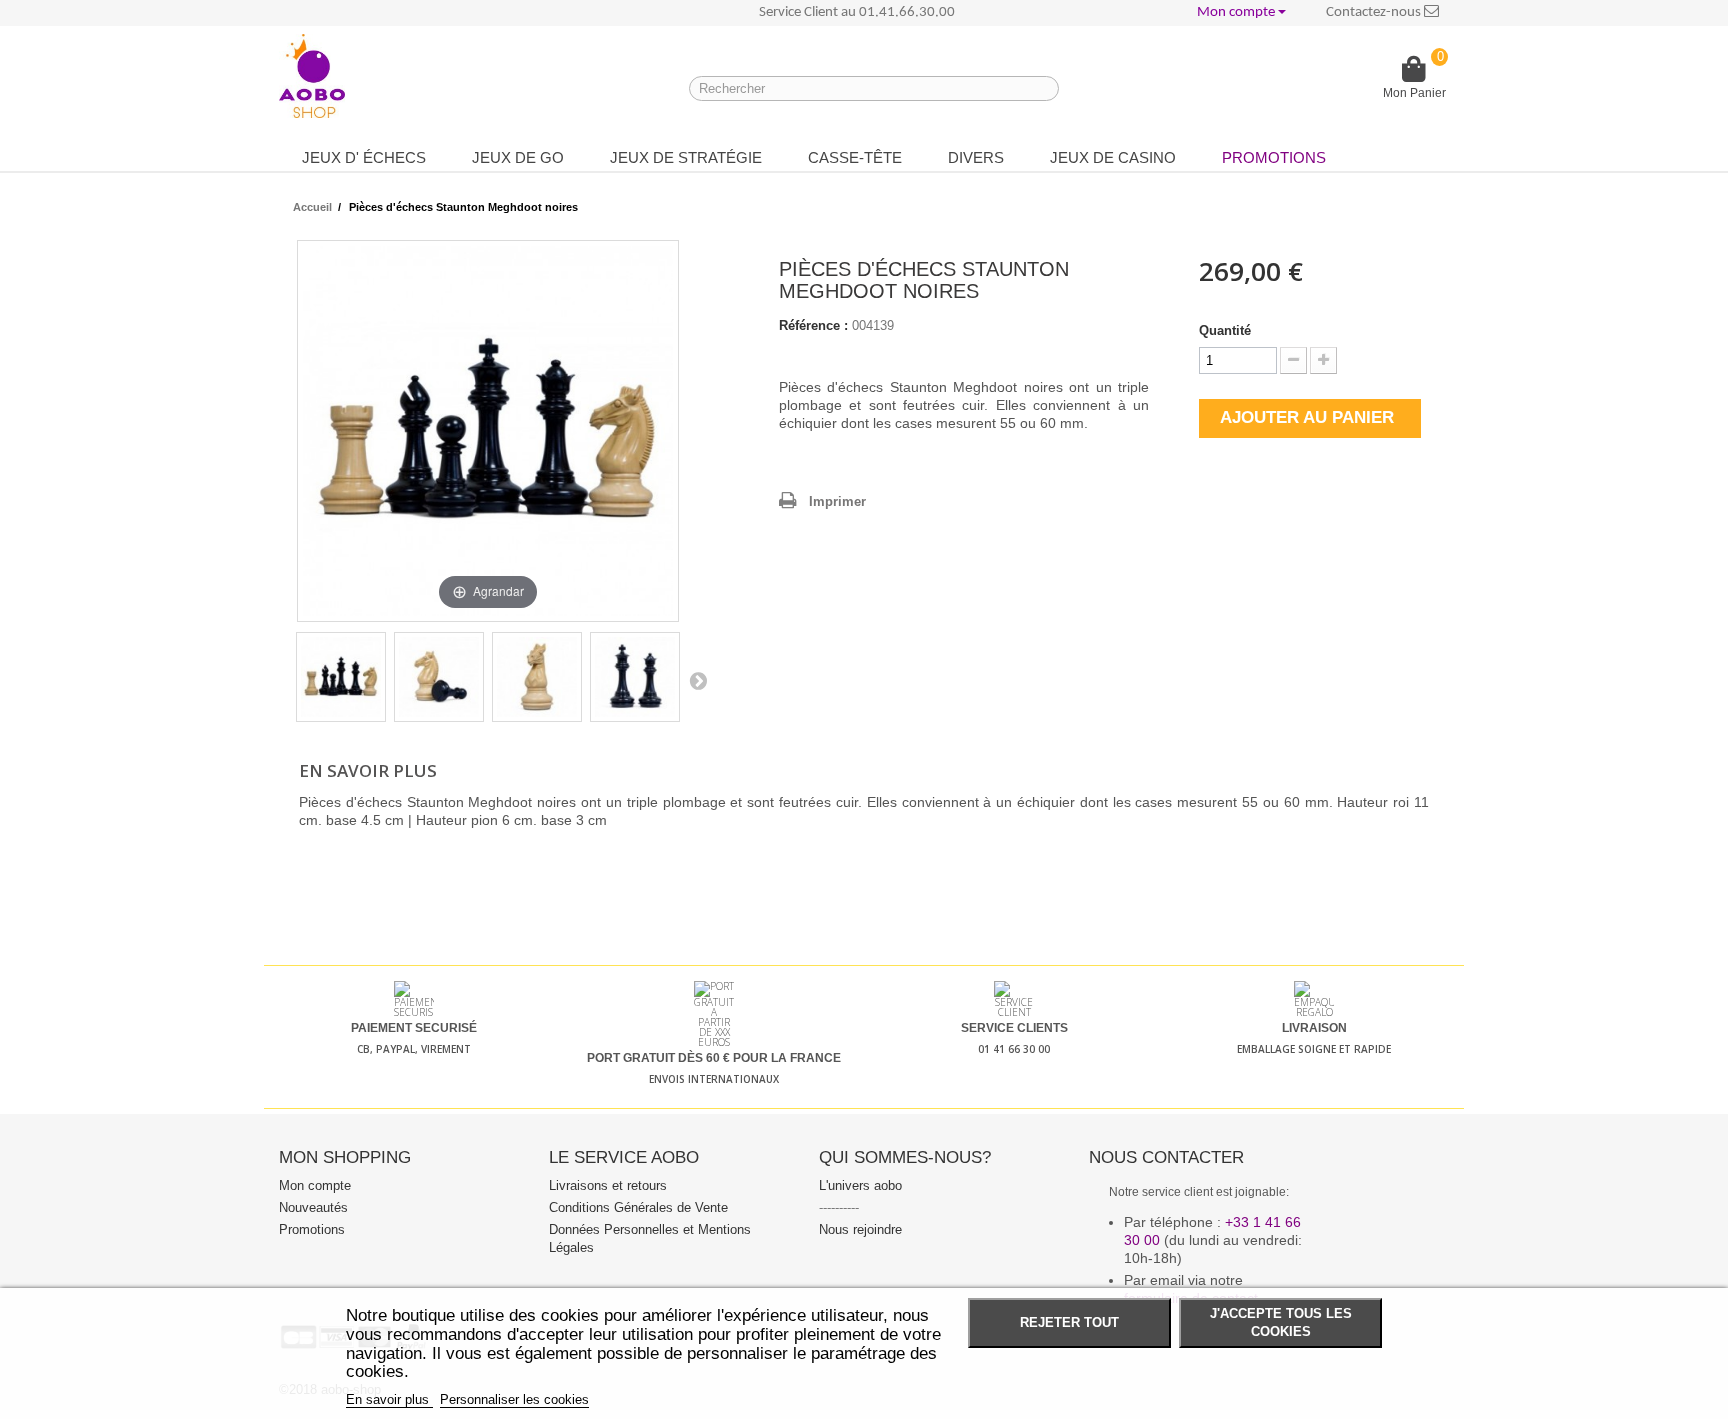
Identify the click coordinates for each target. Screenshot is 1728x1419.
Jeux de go (518, 157)
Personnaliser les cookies (514, 1399)
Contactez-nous (1375, 12)
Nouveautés (313, 1207)
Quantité (1225, 330)
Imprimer (837, 501)
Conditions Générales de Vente (638, 1207)
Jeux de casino (1113, 157)
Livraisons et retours (608, 1185)
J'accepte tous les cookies (1281, 1323)
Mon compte (315, 1185)
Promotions (1274, 157)
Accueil (312, 207)
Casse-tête (855, 157)
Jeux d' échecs (364, 157)
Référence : (813, 325)
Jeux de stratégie (686, 157)
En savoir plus (389, 1399)
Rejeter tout (1069, 1323)
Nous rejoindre (860, 1229)
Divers (976, 157)
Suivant (698, 680)
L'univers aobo (860, 1185)
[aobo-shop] (312, 76)
